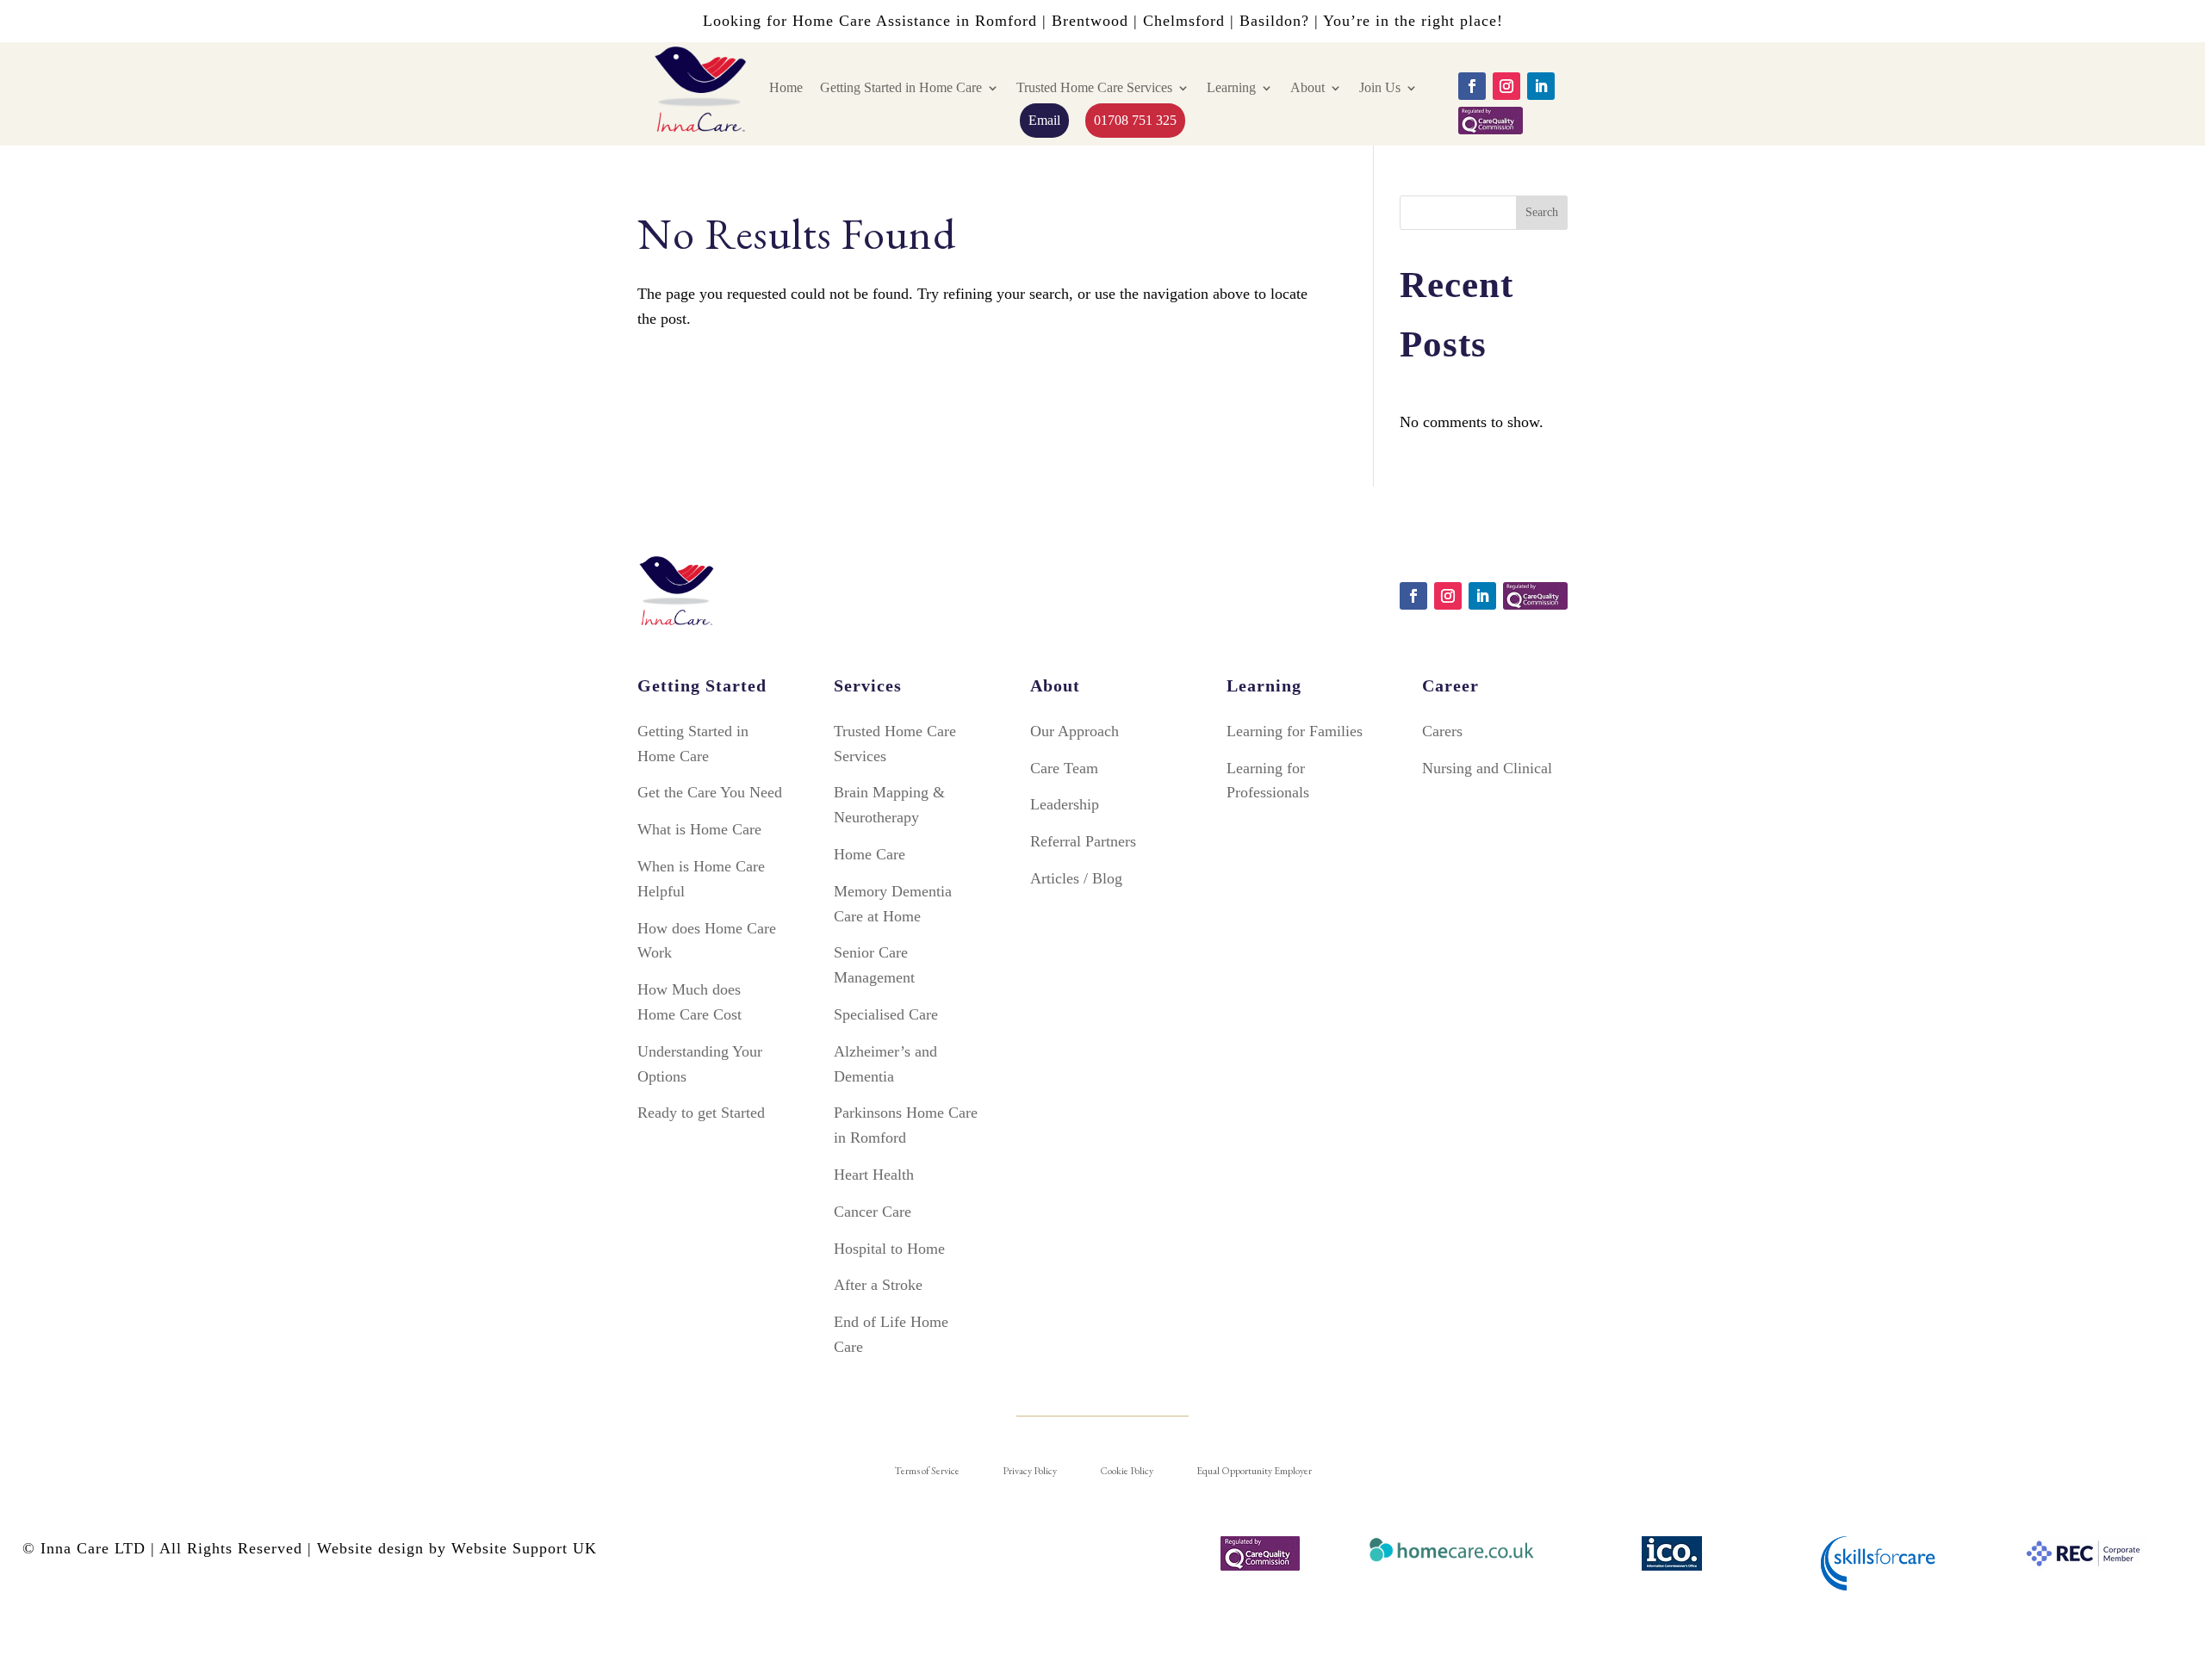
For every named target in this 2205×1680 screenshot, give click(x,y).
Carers (1442, 731)
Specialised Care (886, 1014)
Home (786, 87)
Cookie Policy (1127, 1471)
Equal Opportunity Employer (1254, 1471)
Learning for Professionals (1268, 781)
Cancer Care (873, 1212)
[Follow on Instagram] (1506, 86)
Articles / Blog (1076, 878)
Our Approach (1075, 731)
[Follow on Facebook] (1472, 86)
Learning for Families (1295, 731)
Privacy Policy (1030, 1471)
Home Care (870, 854)
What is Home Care (699, 829)
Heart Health (874, 1175)
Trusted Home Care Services (1094, 87)
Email (1044, 120)
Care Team (1064, 768)
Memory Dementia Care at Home (893, 904)
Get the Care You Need (710, 792)
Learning (1231, 87)
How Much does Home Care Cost (689, 1002)
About (1307, 87)
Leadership (1065, 804)
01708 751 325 (1135, 120)
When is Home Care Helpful (701, 879)
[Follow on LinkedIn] (1541, 86)
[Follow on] (1491, 121)
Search (1542, 212)
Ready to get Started (701, 1113)
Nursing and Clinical (1487, 768)
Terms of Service (927, 1471)
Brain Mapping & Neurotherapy (889, 805)
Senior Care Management (874, 965)
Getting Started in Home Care (901, 87)
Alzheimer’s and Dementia (885, 1064)
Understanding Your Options (700, 1064)
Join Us (1380, 87)
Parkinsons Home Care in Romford (906, 1125)
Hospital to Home (889, 1249)
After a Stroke (878, 1285)
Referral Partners (1083, 841)
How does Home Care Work (707, 941)
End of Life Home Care (891, 1334)
